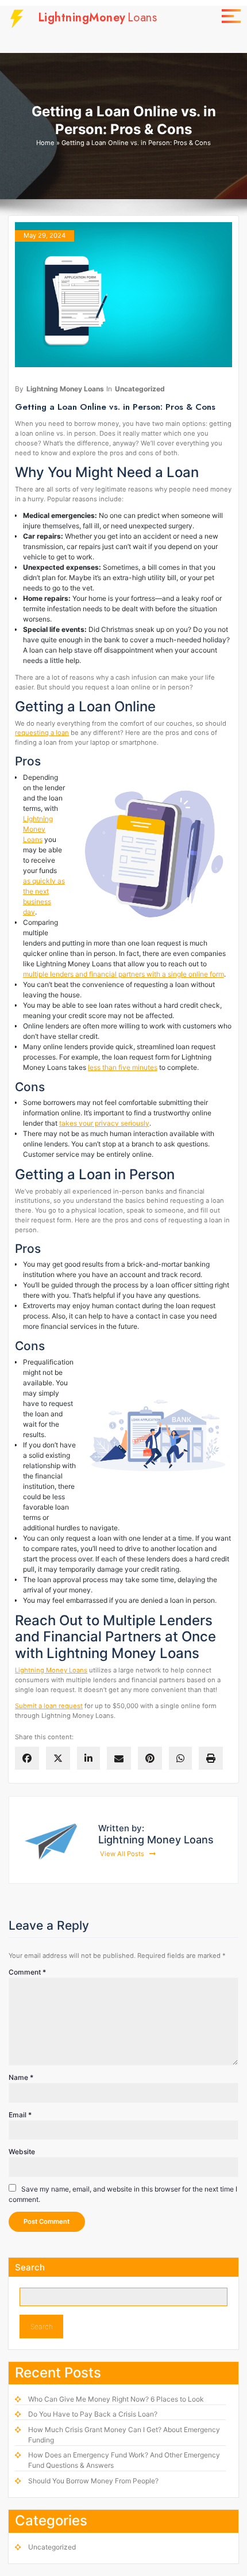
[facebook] (27, 1758)
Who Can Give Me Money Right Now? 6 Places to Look (116, 2399)
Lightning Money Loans (65, 389)
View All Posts (123, 1854)
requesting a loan (42, 733)
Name (21, 2077)
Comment (27, 1972)
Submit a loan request (49, 1706)
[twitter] (58, 1758)
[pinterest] (150, 1758)
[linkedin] (88, 1758)
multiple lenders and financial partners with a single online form (123, 974)
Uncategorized (140, 389)
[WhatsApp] (180, 1758)
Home (45, 143)
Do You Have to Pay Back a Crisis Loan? (93, 2414)
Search (30, 2267)
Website (22, 2152)
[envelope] (119, 1758)
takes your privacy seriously (104, 1123)
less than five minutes (123, 1067)
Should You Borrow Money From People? (93, 2481)
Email (20, 2115)
